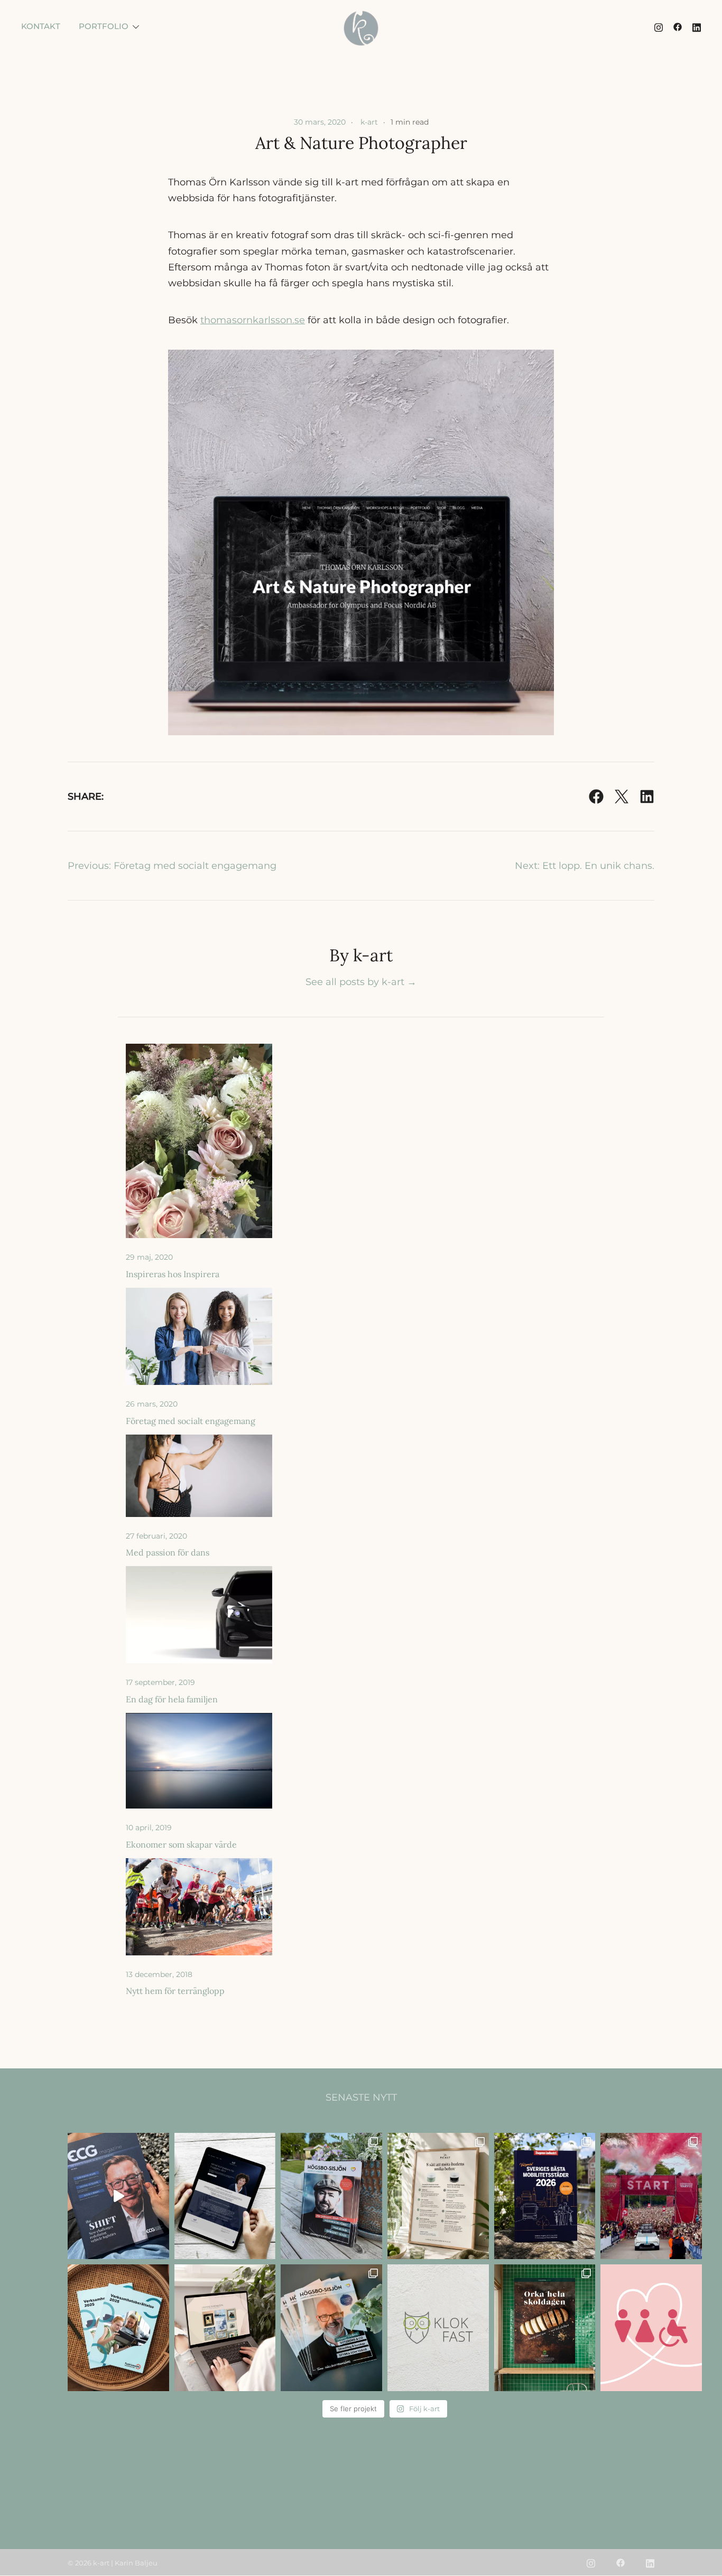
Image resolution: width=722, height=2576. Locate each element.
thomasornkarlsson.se (253, 320)
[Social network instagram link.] (659, 26)
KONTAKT (41, 26)
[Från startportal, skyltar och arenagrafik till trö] (651, 2196)
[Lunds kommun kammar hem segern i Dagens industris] (545, 2196)
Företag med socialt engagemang (191, 1421)
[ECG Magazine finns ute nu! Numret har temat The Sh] (118, 2196)
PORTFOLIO (104, 26)
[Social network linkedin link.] (697, 26)
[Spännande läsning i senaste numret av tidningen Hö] (331, 2328)
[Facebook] (596, 797)
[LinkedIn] (647, 797)
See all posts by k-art (361, 982)
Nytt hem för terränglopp (175, 1991)
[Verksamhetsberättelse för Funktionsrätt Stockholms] (118, 2328)
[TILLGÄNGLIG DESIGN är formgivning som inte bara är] (651, 2328)
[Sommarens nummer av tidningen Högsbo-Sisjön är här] (331, 2196)
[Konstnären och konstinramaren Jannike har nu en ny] (225, 2328)
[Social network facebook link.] (678, 26)
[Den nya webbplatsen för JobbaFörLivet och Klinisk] (225, 2196)
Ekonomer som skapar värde (181, 1844)
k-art (369, 122)
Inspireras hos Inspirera (173, 1274)
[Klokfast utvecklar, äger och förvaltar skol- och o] (438, 2328)
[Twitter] (622, 797)
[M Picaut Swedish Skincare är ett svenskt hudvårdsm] (438, 2196)
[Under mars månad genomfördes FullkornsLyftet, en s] (545, 2328)
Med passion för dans (168, 1552)
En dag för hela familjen (172, 1699)
